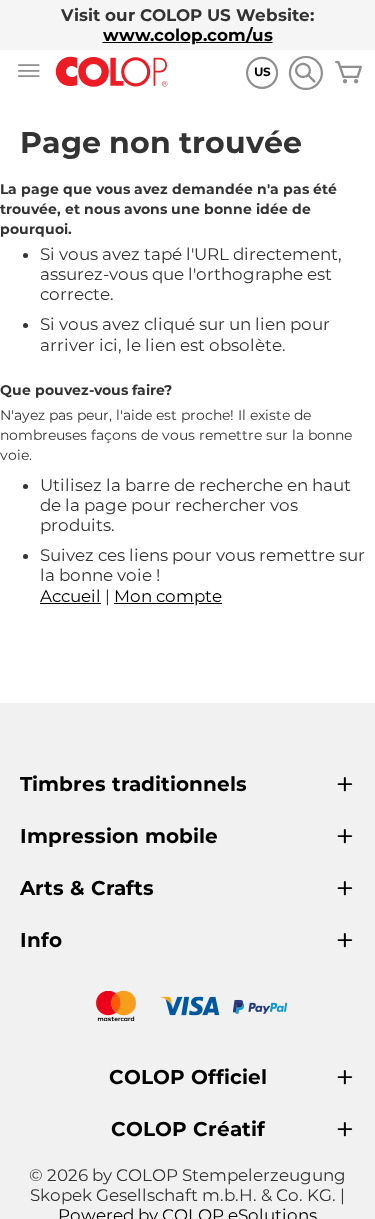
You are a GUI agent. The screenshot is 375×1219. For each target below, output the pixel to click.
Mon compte (168, 596)
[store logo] (112, 72)
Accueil (70, 596)
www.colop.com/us (188, 35)
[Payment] (187, 1008)
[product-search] (305, 72)
